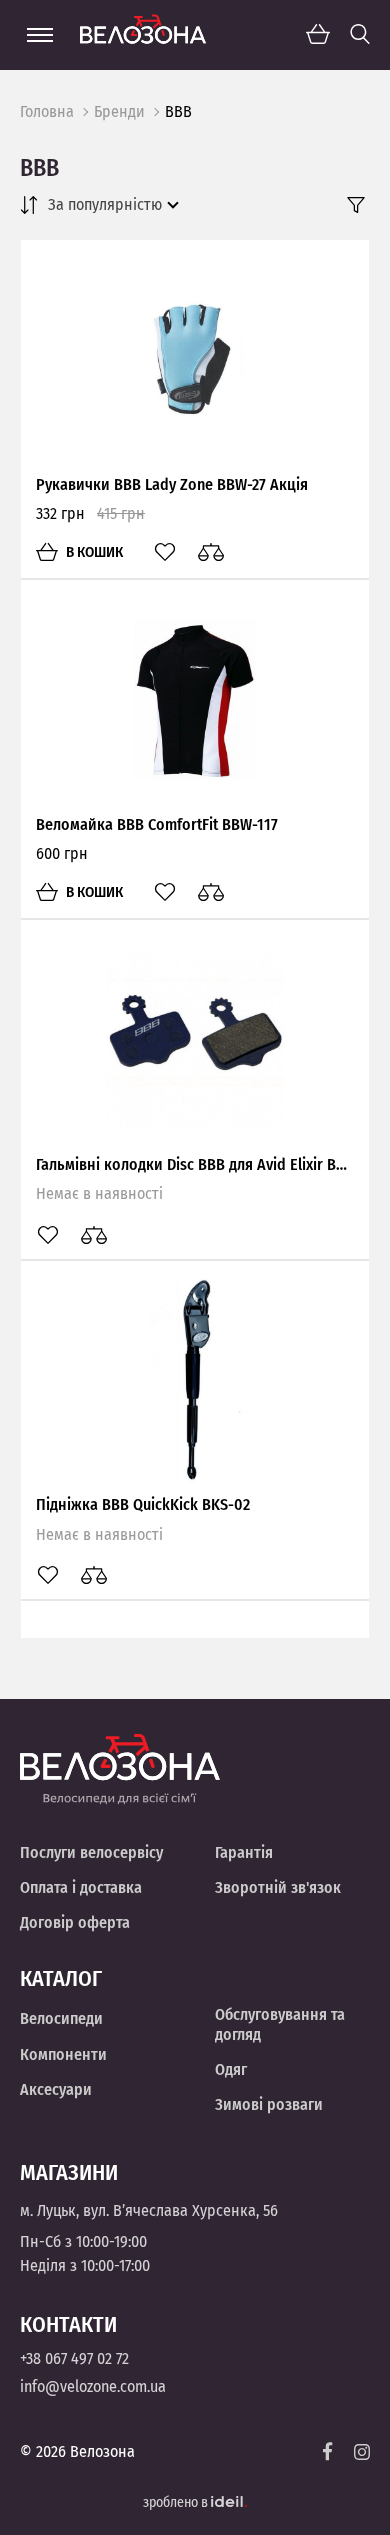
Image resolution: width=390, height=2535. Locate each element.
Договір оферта (75, 1922)
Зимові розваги (269, 2104)
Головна (47, 111)
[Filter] (356, 205)
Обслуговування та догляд (280, 2024)
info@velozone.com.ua (93, 2386)
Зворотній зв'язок (278, 1887)
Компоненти (63, 2054)
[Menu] (40, 35)
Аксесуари (56, 2089)
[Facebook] (328, 2451)
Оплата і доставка (81, 1887)
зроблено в (177, 2502)
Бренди (119, 111)
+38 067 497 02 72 (74, 2358)
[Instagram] (362, 2452)
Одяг (231, 2069)
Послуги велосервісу (91, 1852)
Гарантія (244, 1852)
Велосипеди (61, 2018)
